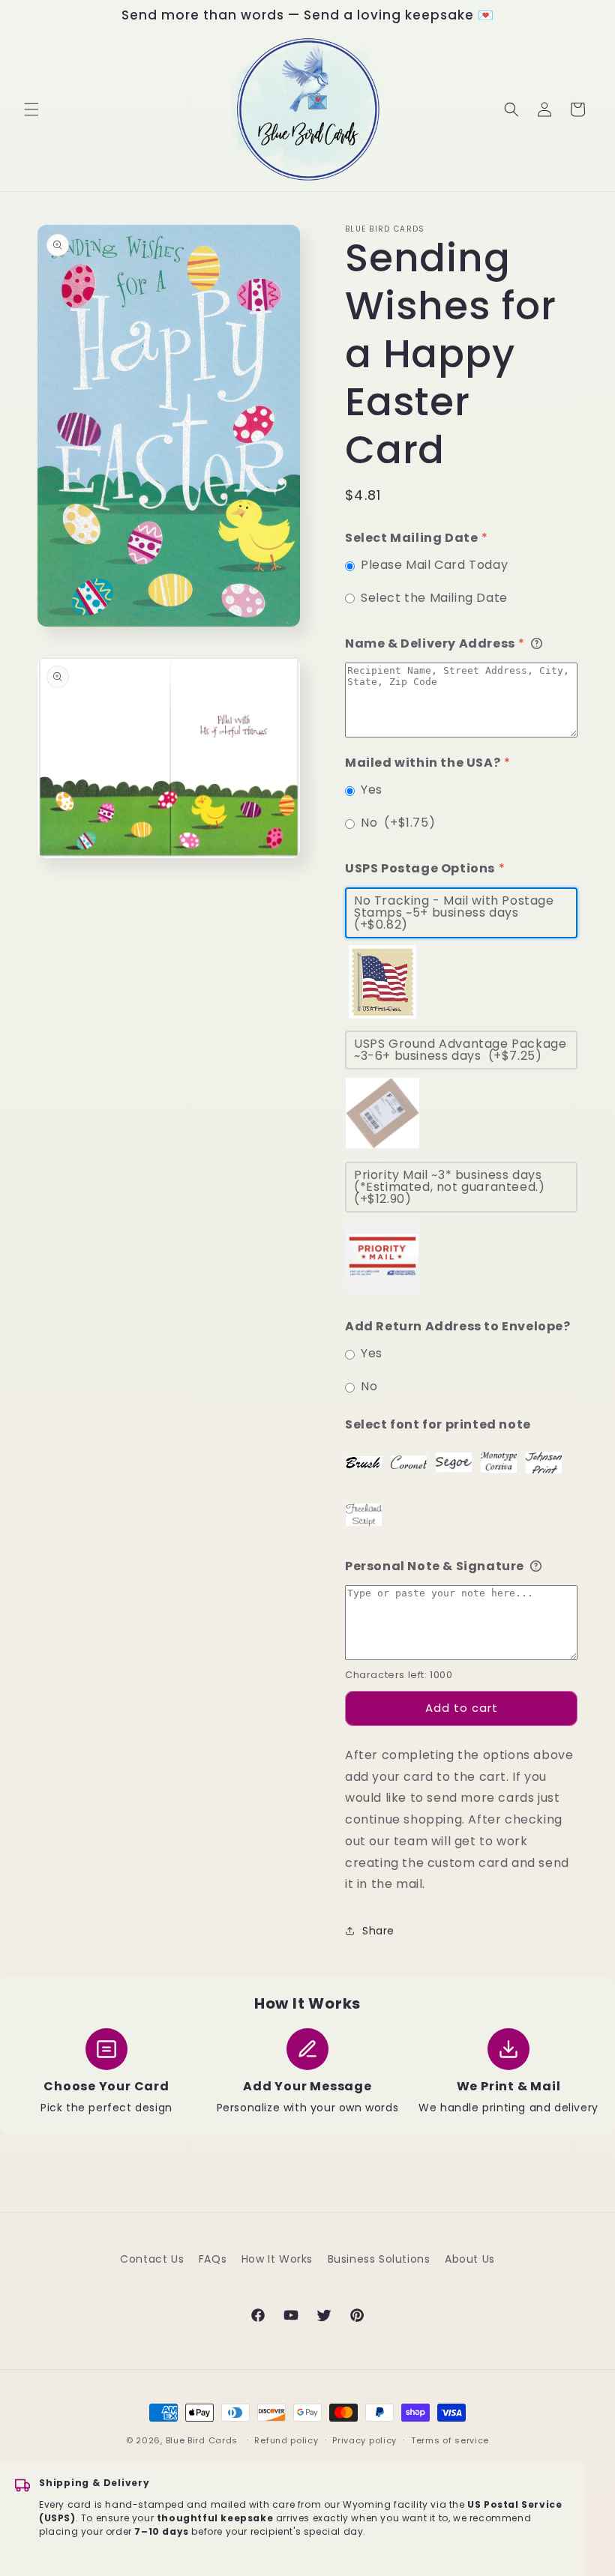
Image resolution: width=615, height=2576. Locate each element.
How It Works (277, 2259)
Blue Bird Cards (202, 2440)
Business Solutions (379, 2259)
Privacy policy (364, 2440)
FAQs (213, 2259)
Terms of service (450, 2440)
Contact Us (152, 2259)
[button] (31, 109)
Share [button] (378, 1931)
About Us (470, 2259)
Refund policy (286, 2440)
